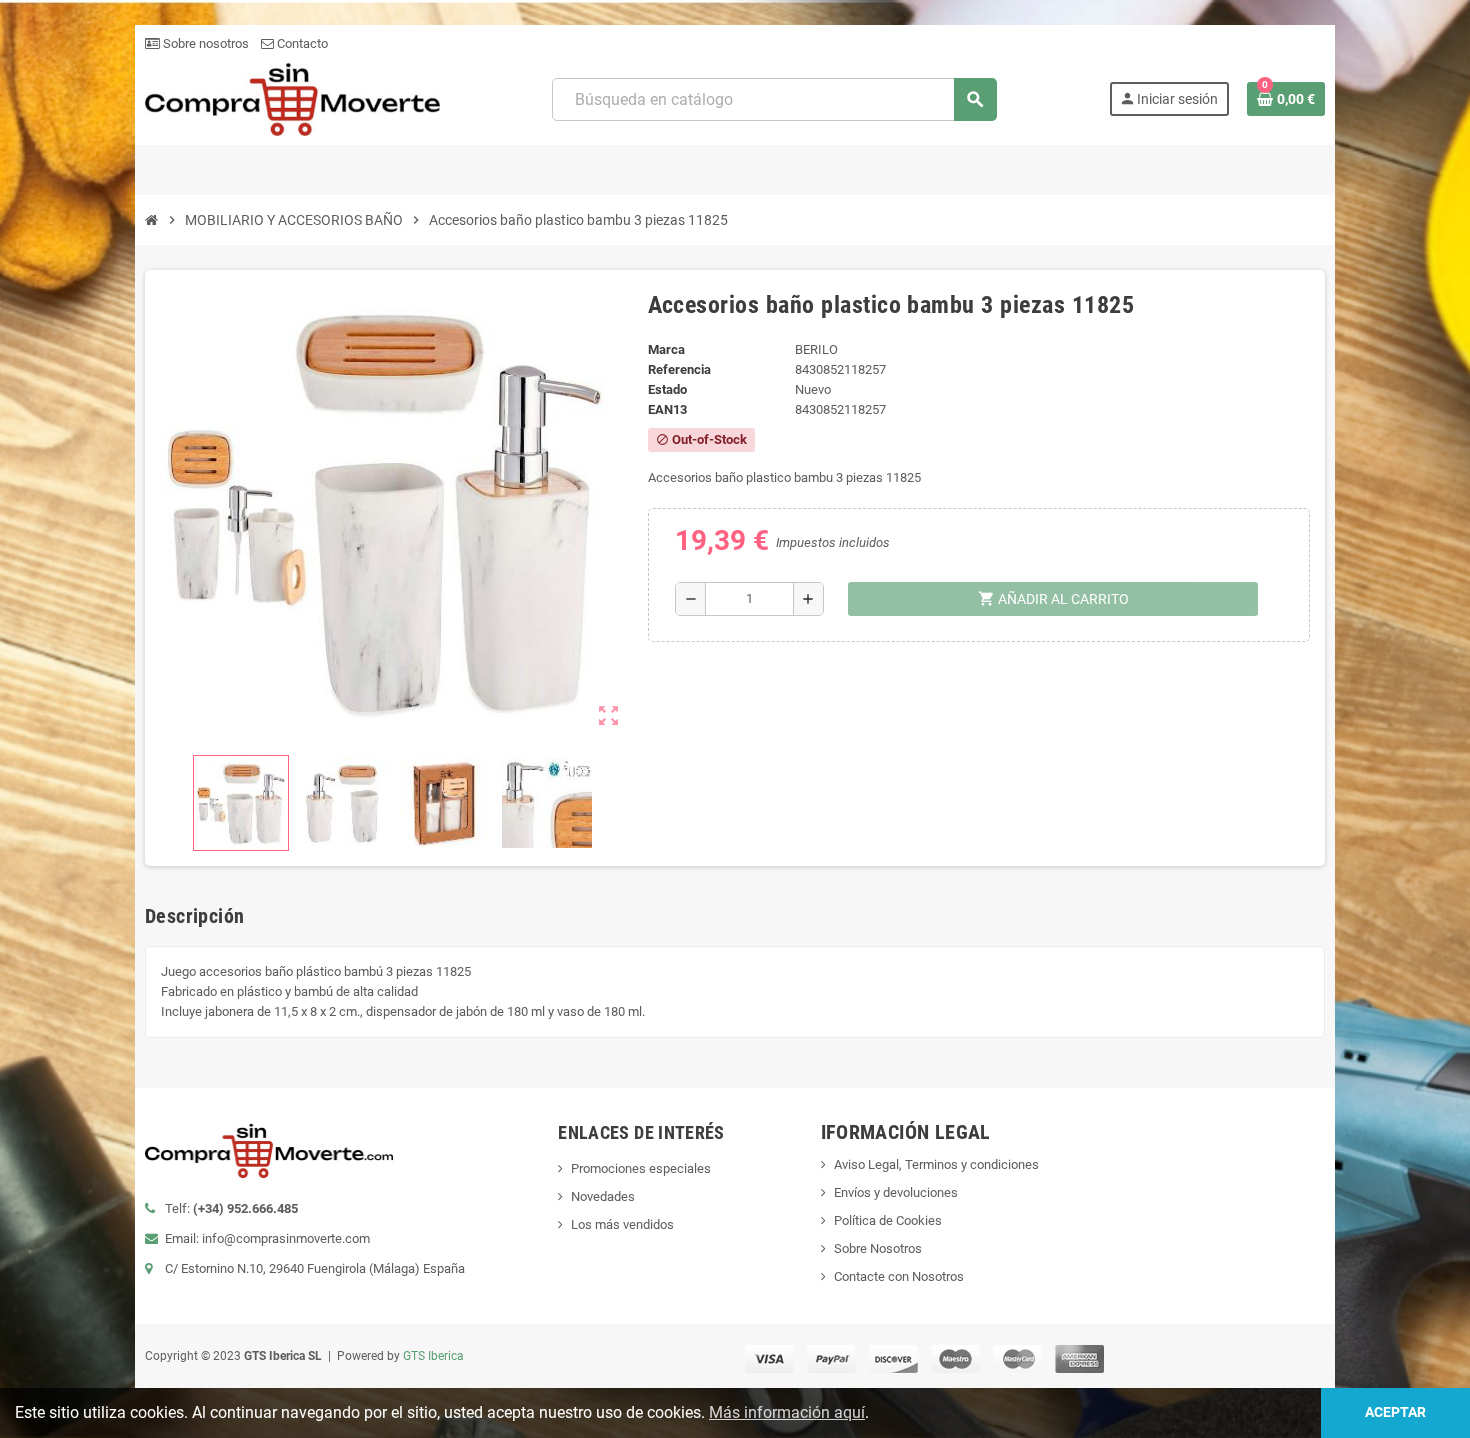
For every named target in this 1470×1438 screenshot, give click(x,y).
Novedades (603, 1196)
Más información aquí (787, 1412)
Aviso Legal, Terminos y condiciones (936, 1164)
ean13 (667, 409)
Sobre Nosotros (878, 1248)
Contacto (301, 43)
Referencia (679, 369)
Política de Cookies (888, 1220)
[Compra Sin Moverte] (292, 98)
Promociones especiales (641, 1168)
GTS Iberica (433, 1356)
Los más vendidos (622, 1224)
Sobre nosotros (204, 43)
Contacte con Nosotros (899, 1276)
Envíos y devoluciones (896, 1192)
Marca (666, 349)
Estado (667, 389)
